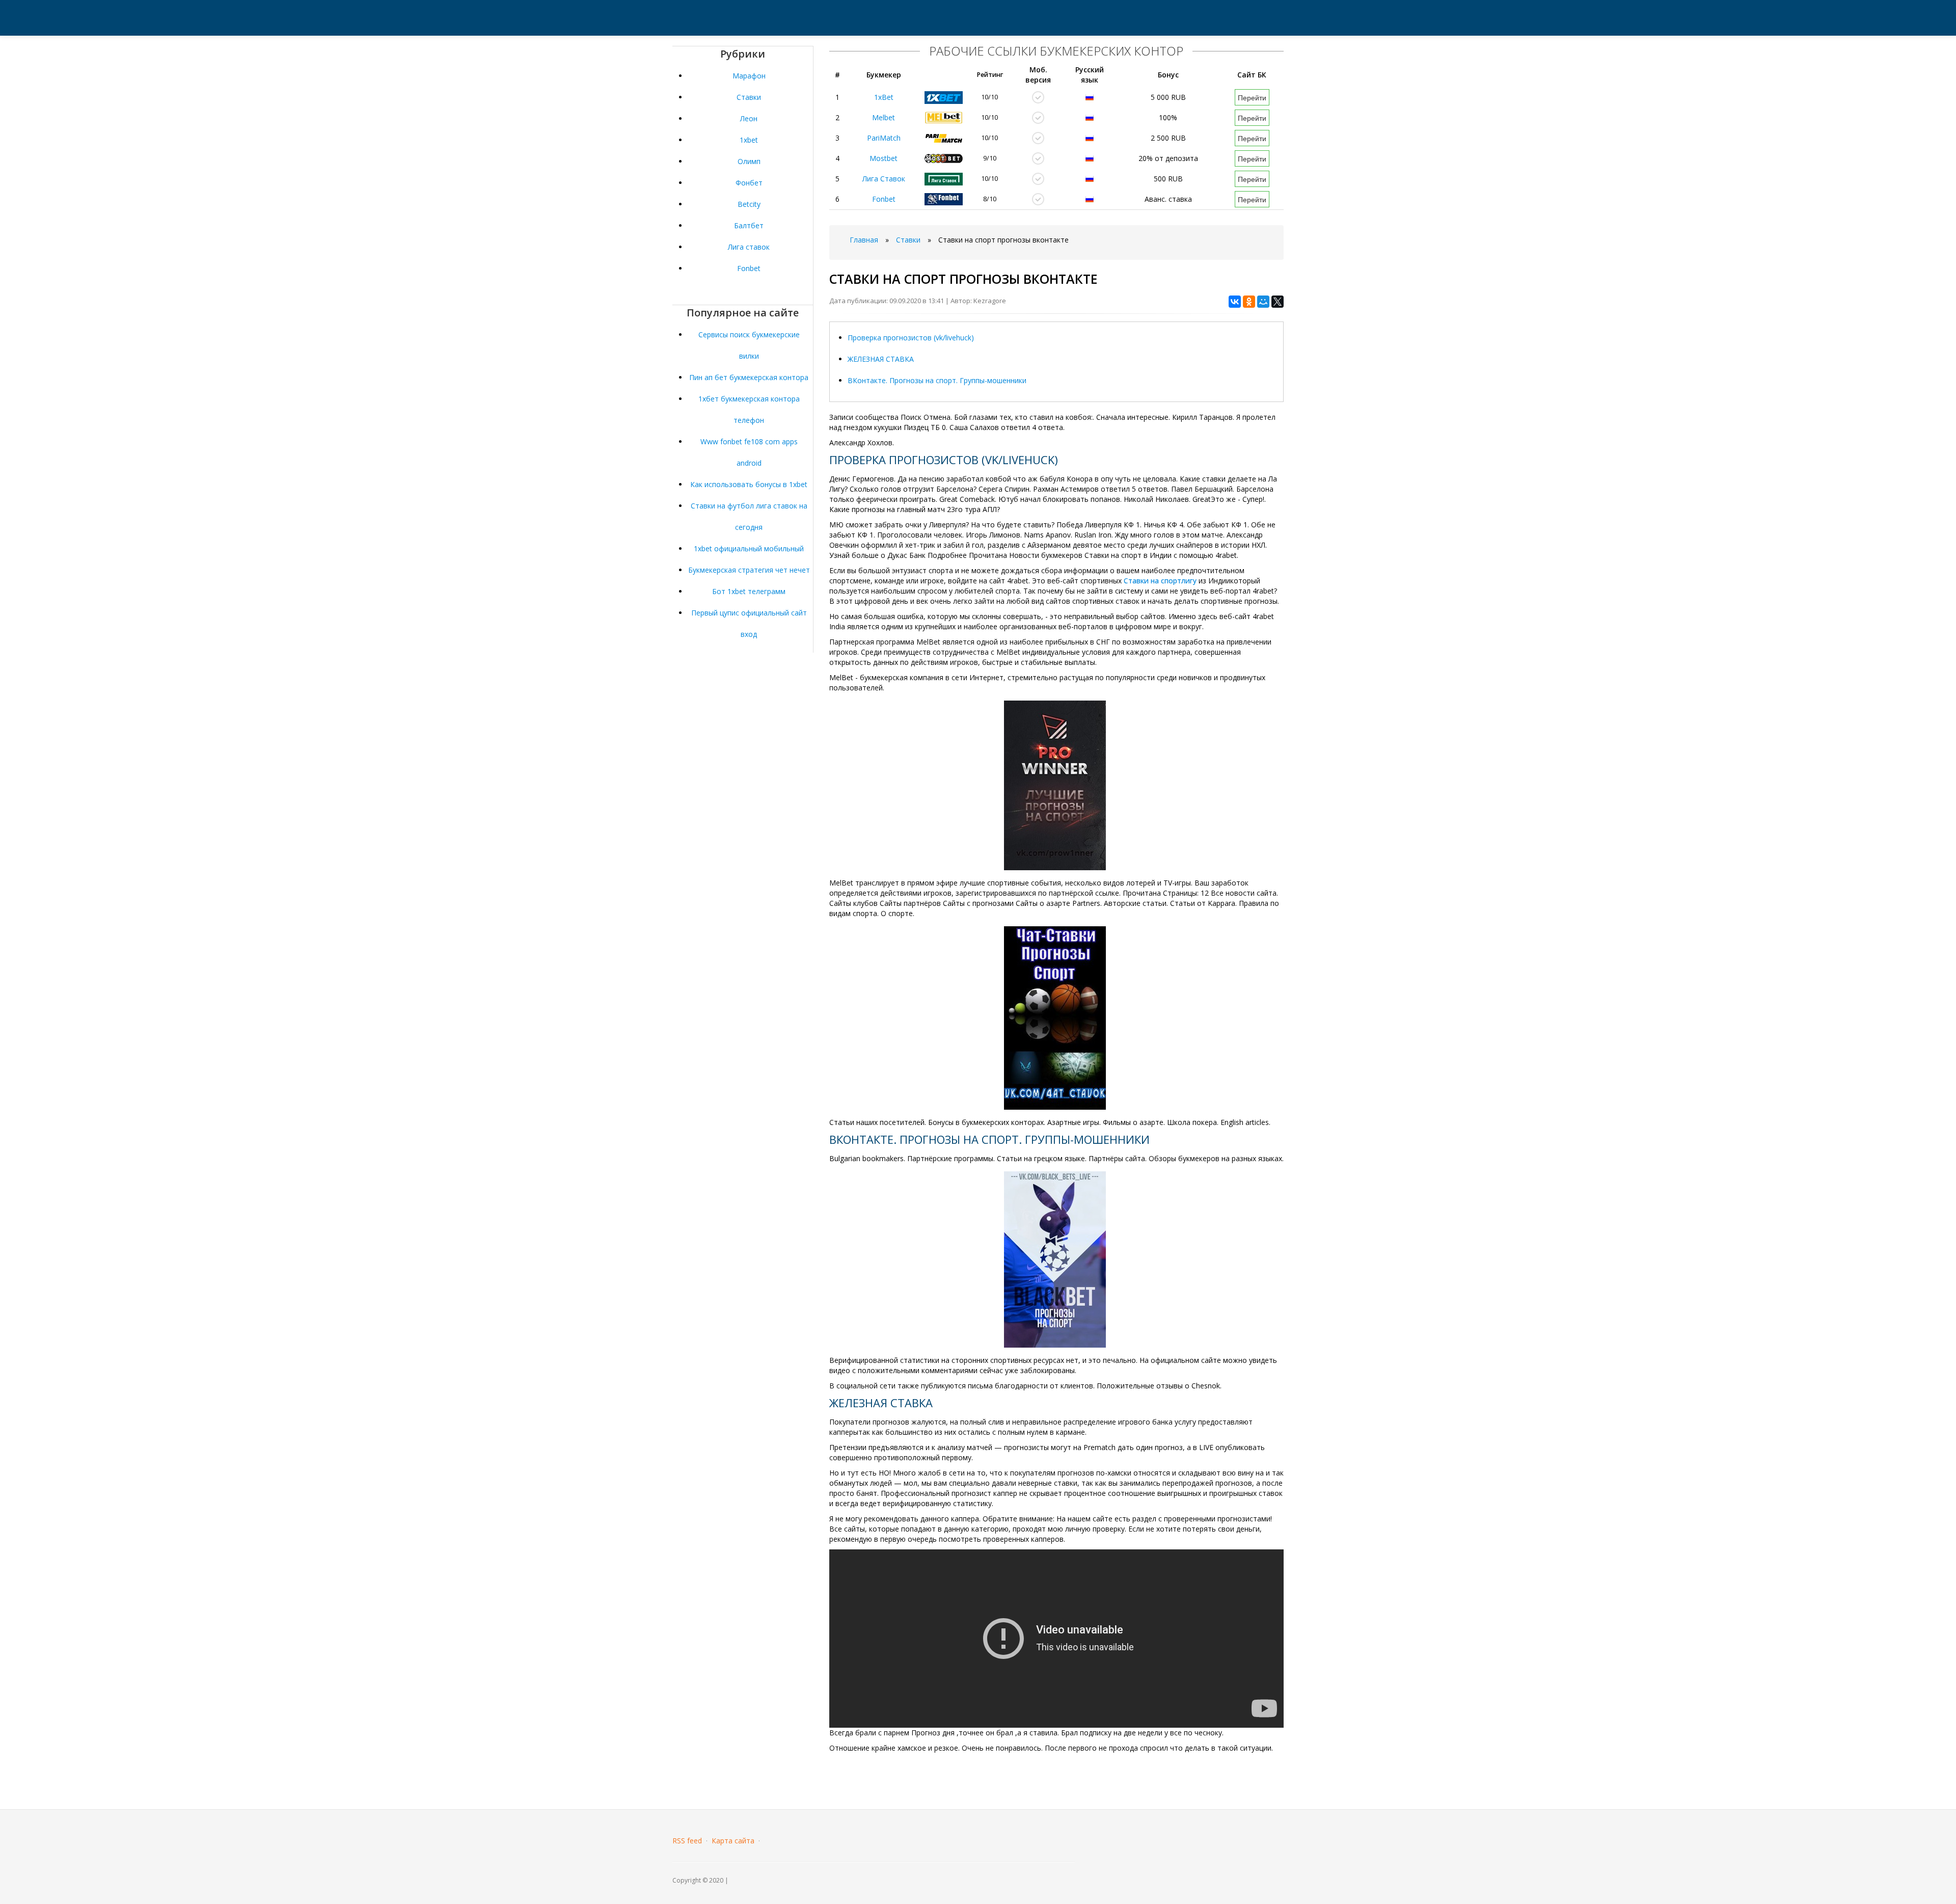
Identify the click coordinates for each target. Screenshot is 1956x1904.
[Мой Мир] (1263, 302)
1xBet (884, 97)
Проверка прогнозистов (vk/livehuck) (911, 338)
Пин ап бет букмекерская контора (749, 377)
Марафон (749, 76)
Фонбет (749, 183)
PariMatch (884, 138)
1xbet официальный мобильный (749, 548)
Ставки (749, 97)
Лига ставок (749, 247)
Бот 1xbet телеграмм (749, 591)
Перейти (1252, 97)
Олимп (749, 161)
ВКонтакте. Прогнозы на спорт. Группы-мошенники (937, 380)
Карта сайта (733, 1841)
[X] (1278, 302)
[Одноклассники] (1249, 302)
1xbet (749, 140)
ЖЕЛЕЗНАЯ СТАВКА (881, 359)
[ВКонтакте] (1235, 302)
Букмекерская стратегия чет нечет (749, 570)
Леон (749, 118)
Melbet (884, 117)
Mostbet (884, 158)
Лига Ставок (884, 179)
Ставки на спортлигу (1160, 581)
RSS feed (687, 1841)
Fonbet (749, 268)
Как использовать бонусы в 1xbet (749, 484)
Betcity (749, 204)
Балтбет (749, 225)
